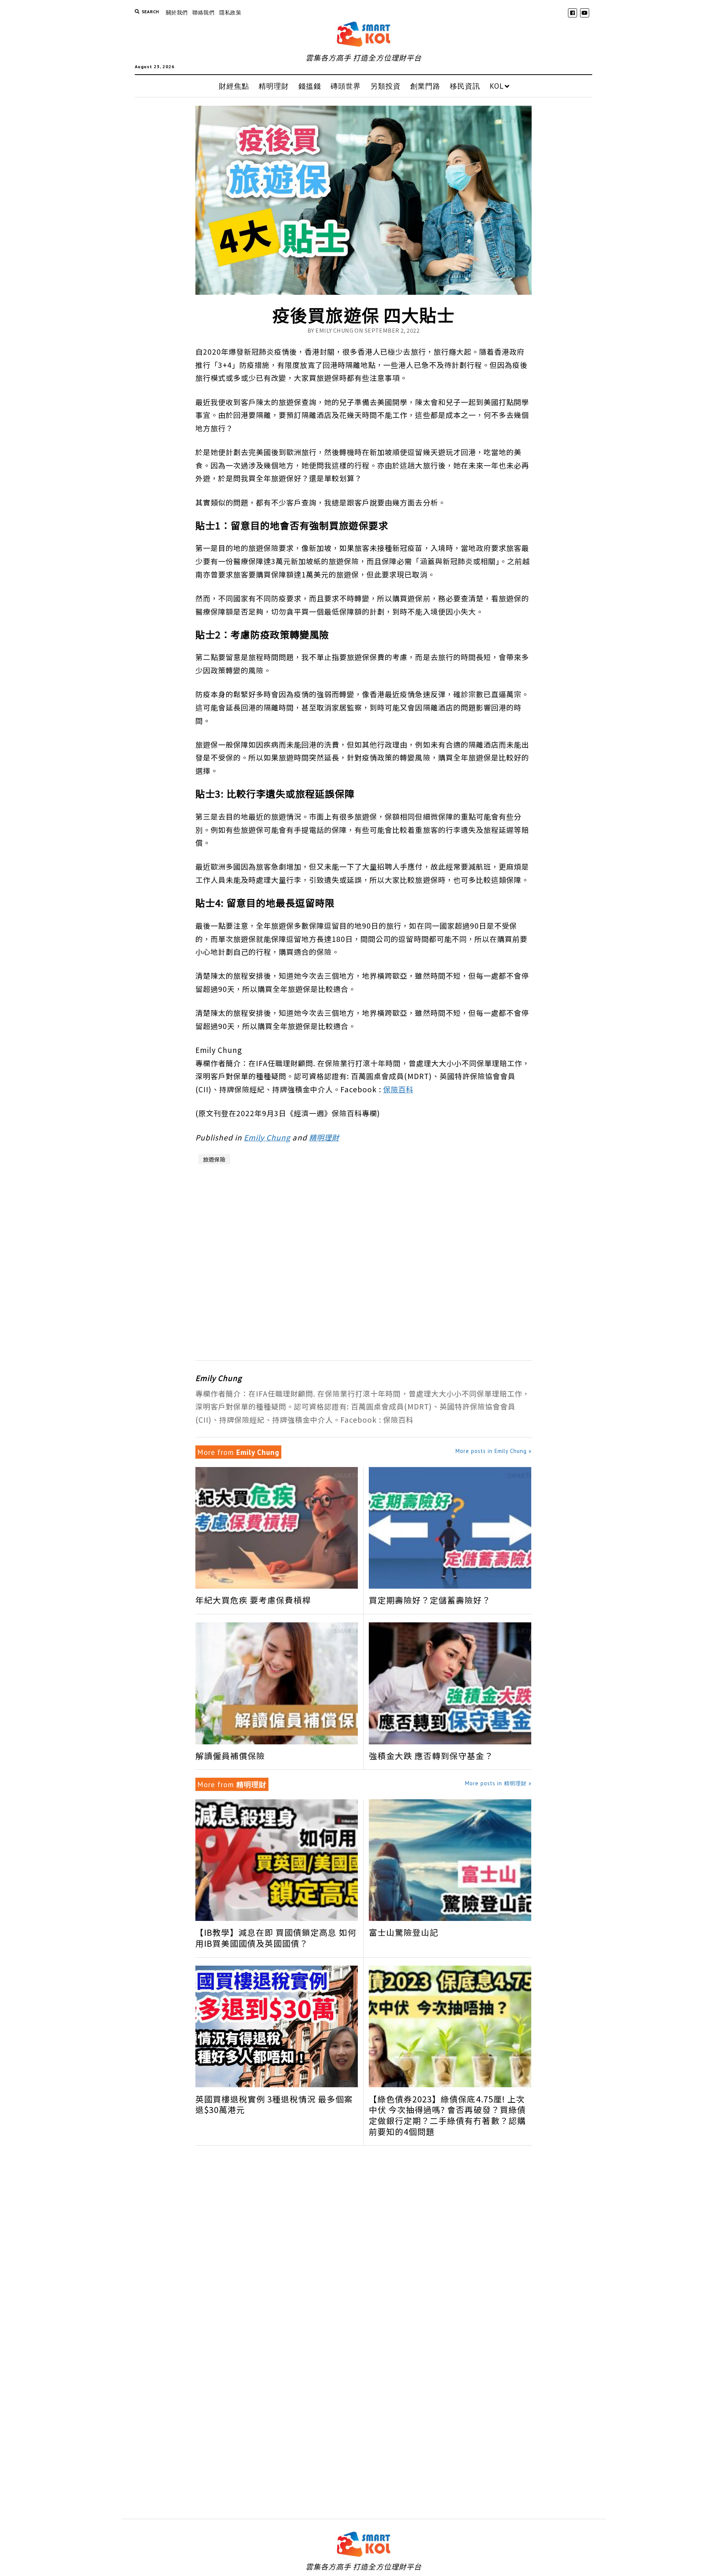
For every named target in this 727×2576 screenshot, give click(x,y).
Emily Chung (267, 1137)
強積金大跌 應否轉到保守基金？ (431, 1756)
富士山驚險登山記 (404, 1932)
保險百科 (398, 1089)
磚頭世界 (346, 86)
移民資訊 (465, 86)
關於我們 (177, 12)
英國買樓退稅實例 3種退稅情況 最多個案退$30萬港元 (274, 2105)
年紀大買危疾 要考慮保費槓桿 (253, 1600)
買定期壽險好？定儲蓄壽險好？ (430, 1600)
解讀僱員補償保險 (230, 1756)
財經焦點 (234, 86)
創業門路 (425, 86)
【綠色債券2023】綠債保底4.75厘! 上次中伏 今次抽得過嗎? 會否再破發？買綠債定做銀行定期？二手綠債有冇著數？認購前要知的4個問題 (447, 2115)
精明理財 (274, 86)
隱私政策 (230, 12)
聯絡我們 (203, 12)
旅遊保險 (214, 1159)
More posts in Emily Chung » (494, 1451)
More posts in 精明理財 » (498, 1783)
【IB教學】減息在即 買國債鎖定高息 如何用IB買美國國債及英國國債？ (276, 1938)
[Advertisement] (364, 1260)
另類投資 (385, 86)
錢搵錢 (310, 86)
